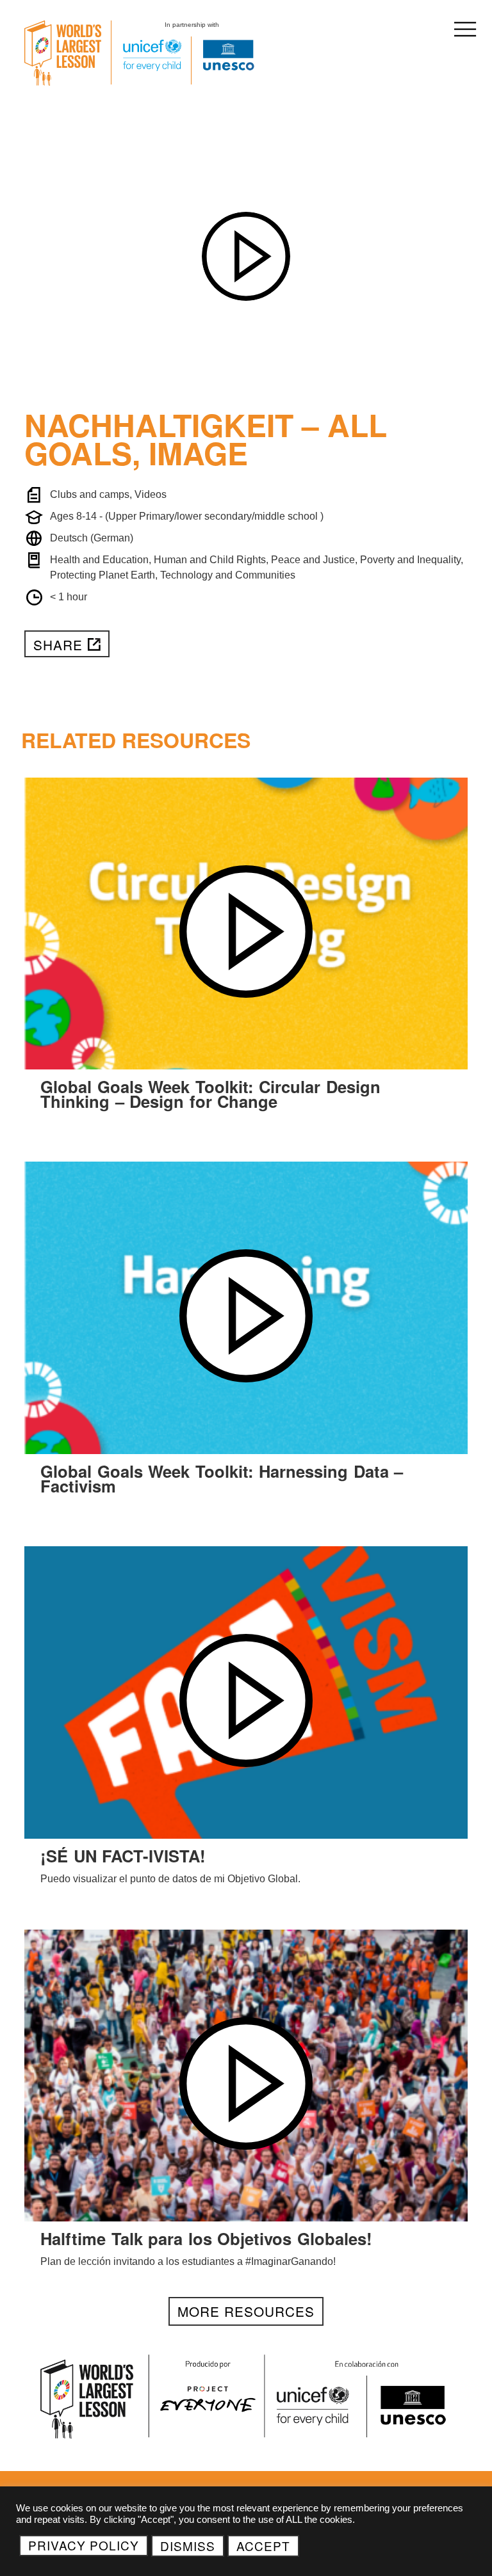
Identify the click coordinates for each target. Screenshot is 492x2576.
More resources (246, 2311)
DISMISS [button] (188, 2546)
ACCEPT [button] (263, 2546)
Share (58, 644)
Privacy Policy (84, 2545)
